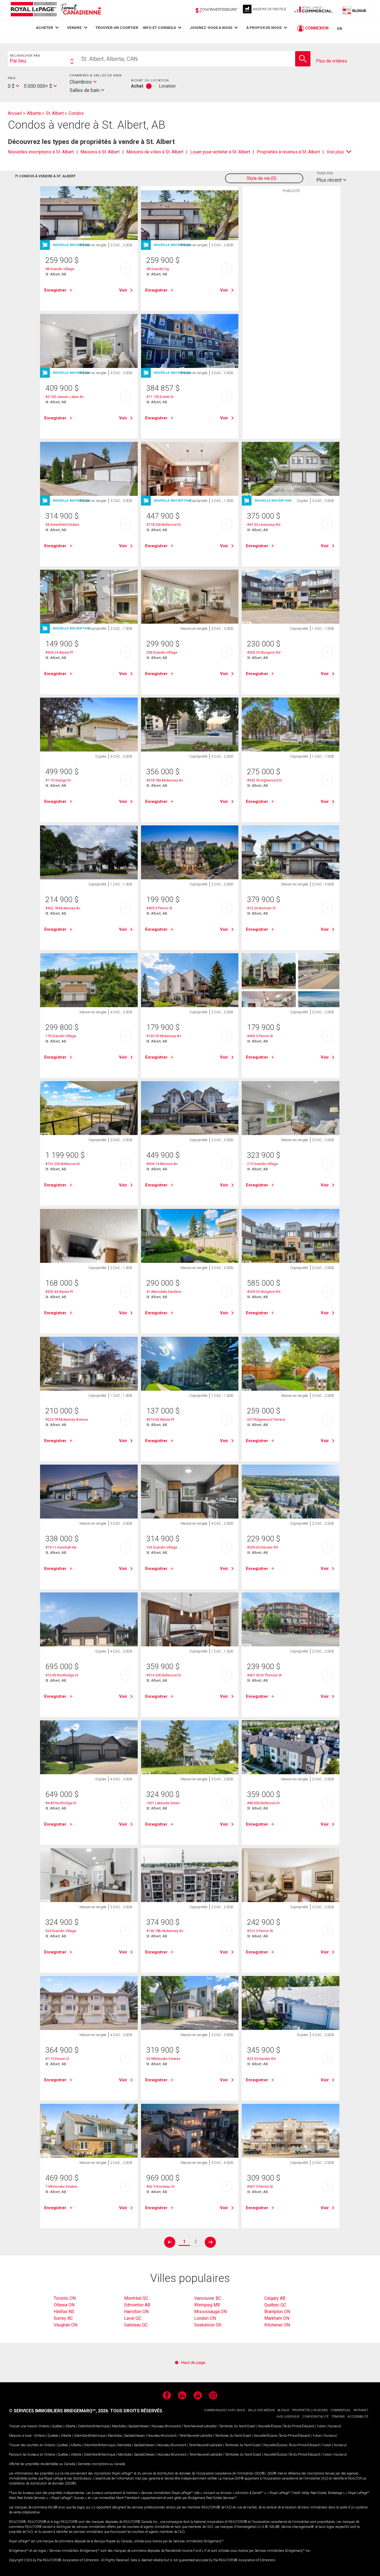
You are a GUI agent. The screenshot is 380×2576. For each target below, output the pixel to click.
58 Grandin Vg (158, 269)
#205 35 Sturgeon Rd (264, 1292)
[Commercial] (314, 10)
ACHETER (45, 28)
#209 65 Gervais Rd (262, 1547)
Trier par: (325, 173)
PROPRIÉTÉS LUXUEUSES (310, 2410)
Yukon (321, 2426)
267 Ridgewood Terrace (266, 1419)
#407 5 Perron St (260, 2187)
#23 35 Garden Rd (261, 2059)
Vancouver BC (208, 2298)
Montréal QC (136, 2298)
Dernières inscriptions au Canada (101, 2464)
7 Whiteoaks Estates (61, 2187)
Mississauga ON (210, 2312)
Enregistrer (55, 290)
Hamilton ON (136, 2312)
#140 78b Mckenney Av (165, 1931)
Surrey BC (63, 2318)
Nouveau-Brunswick (166, 2426)
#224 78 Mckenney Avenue (67, 1419)
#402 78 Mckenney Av (63, 908)
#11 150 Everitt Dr (160, 397)
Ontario (44, 2426)
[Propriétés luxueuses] (265, 10)
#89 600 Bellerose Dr (263, 1803)
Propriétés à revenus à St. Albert (288, 152)
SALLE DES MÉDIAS (261, 2410)
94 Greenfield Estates (62, 525)
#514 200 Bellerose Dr (164, 1675)
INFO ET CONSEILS (159, 28)
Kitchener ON (277, 2325)
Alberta (70, 2426)
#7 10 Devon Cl (57, 2059)
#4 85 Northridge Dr (61, 1803)
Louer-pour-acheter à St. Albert (220, 152)
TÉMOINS (338, 2417)
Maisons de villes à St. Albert (155, 152)
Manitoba (119, 2426)
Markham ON (277, 2318)
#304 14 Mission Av (162, 1164)
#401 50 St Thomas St (264, 1675)
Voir (123, 290)
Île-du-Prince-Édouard (299, 2426)
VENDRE (74, 28)
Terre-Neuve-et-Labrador (200, 2426)
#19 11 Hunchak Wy (61, 1547)
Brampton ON (277, 2312)
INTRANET (361, 2410)
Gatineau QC (136, 2325)
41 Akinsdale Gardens (164, 1292)
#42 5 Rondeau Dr (161, 2187)
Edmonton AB (137, 2305)
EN (340, 28)
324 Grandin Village (61, 1931)
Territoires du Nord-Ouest (237, 2426)
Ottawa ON (64, 2305)
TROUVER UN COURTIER (117, 28)
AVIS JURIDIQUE (288, 2417)
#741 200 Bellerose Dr (63, 1164)
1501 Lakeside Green (163, 1803)
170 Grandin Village (61, 1036)
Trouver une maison (23, 2426)
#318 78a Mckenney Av (165, 780)
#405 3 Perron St (159, 908)
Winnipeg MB (207, 2305)
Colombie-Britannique (94, 2426)
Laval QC (133, 2318)
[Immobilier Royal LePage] (56, 10)
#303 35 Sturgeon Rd (264, 652)
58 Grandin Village (60, 269)
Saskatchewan (139, 2426)
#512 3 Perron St (260, 1931)
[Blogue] (354, 10)
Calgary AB (275, 2298)
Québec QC (275, 2305)
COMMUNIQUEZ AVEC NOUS (224, 2410)
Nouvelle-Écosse (269, 2426)
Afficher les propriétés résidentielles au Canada (42, 2464)
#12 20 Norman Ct (261, 908)
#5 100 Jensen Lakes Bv (65, 397)
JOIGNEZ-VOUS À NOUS (211, 28)
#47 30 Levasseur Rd (264, 525)
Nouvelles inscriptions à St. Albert (41, 152)
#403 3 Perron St (260, 1036)
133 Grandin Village (162, 1547)
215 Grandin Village (262, 1164)
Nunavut (335, 2426)
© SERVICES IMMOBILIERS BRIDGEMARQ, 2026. (59, 2411)
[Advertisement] (291, 282)
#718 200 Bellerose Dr (164, 525)
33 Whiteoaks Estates (163, 2059)
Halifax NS (64, 2312)
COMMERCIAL (341, 2410)
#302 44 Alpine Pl (59, 1292)
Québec (57, 2426)
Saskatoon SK (208, 2325)
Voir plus (335, 152)
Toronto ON (65, 2298)
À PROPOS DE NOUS (264, 28)
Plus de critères (332, 61)
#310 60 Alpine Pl (160, 1419)
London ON (205, 2318)
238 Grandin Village (162, 652)
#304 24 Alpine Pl (59, 652)
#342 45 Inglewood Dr (265, 780)
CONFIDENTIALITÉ (315, 2417)
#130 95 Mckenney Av (164, 1036)
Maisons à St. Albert (100, 152)
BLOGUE (283, 2410)
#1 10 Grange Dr (58, 780)
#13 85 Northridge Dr (62, 1675)
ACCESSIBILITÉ (358, 2417)
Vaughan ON (66, 2325)
